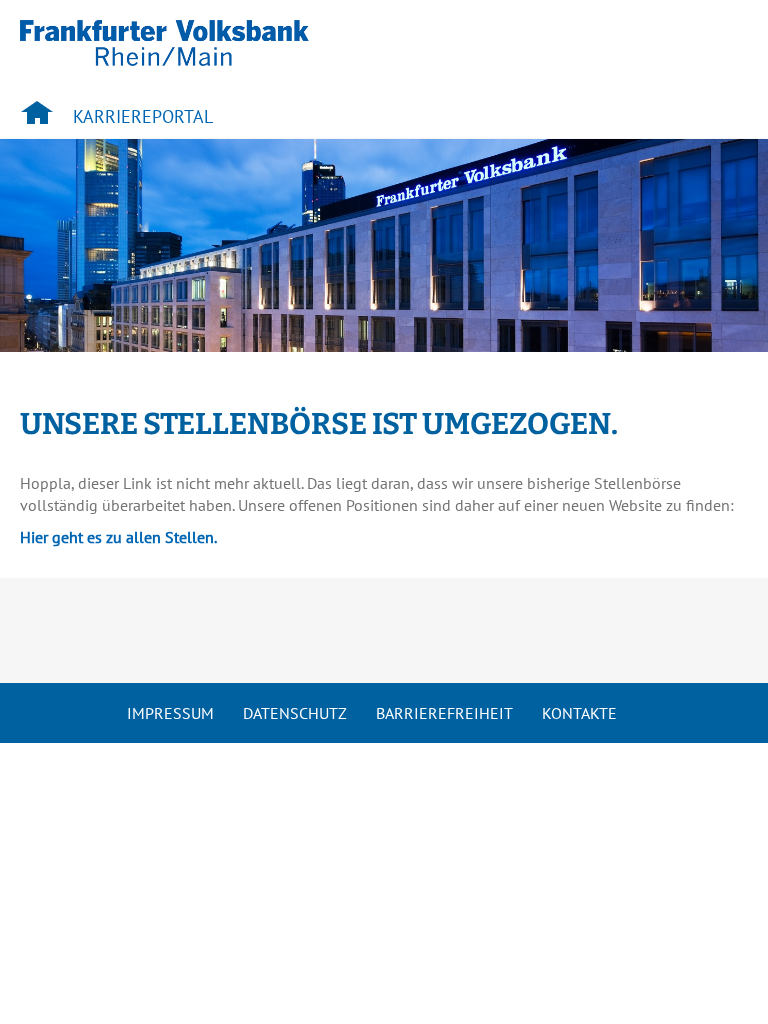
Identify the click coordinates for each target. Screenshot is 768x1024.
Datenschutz (295, 713)
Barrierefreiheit (444, 713)
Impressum (170, 713)
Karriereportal (143, 116)
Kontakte (579, 713)
